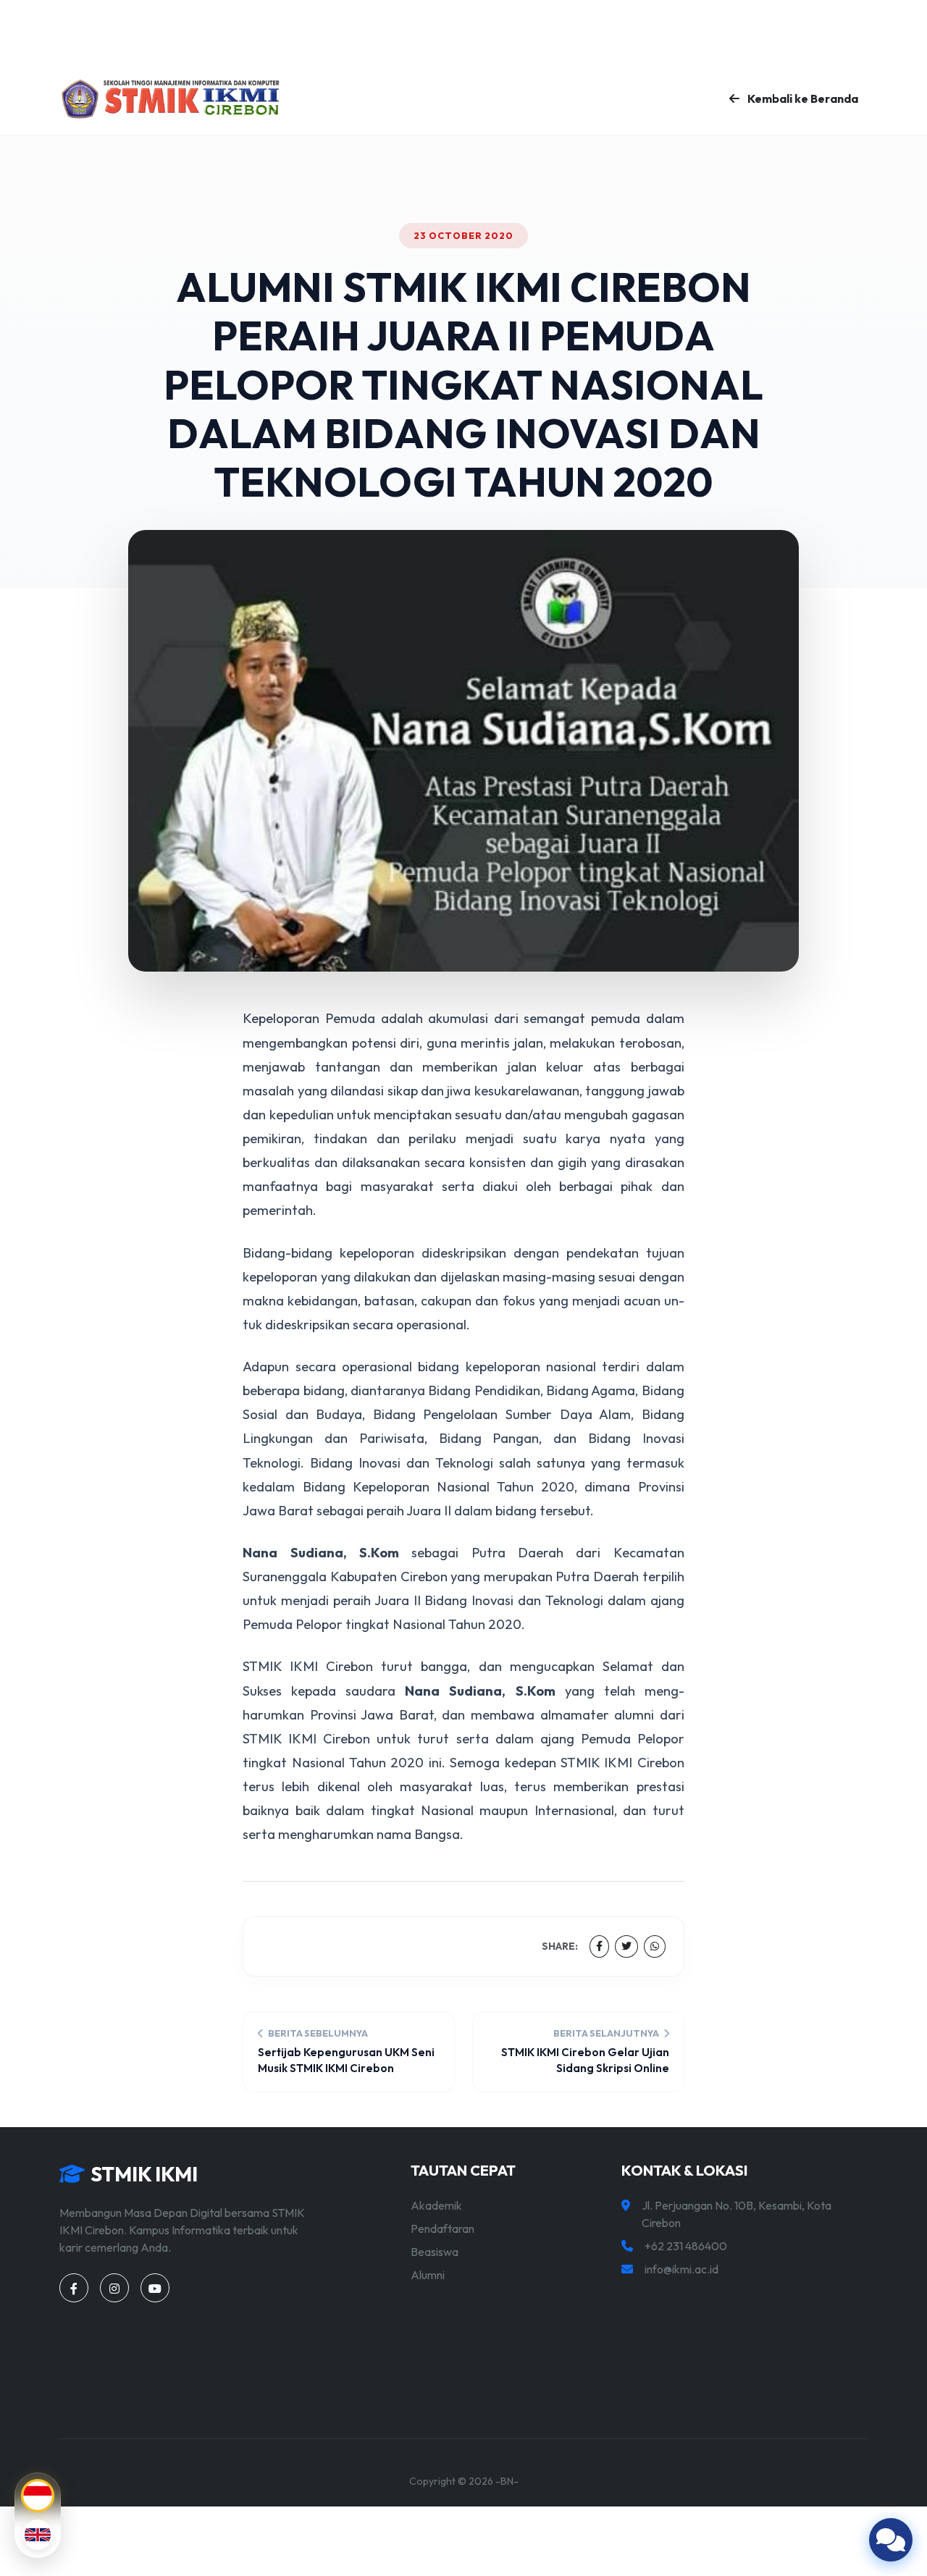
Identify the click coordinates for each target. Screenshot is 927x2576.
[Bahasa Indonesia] (38, 2496)
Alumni (428, 2275)
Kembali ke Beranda (802, 98)
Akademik (436, 2205)
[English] (38, 2535)
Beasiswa (435, 2252)
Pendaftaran (442, 2228)
